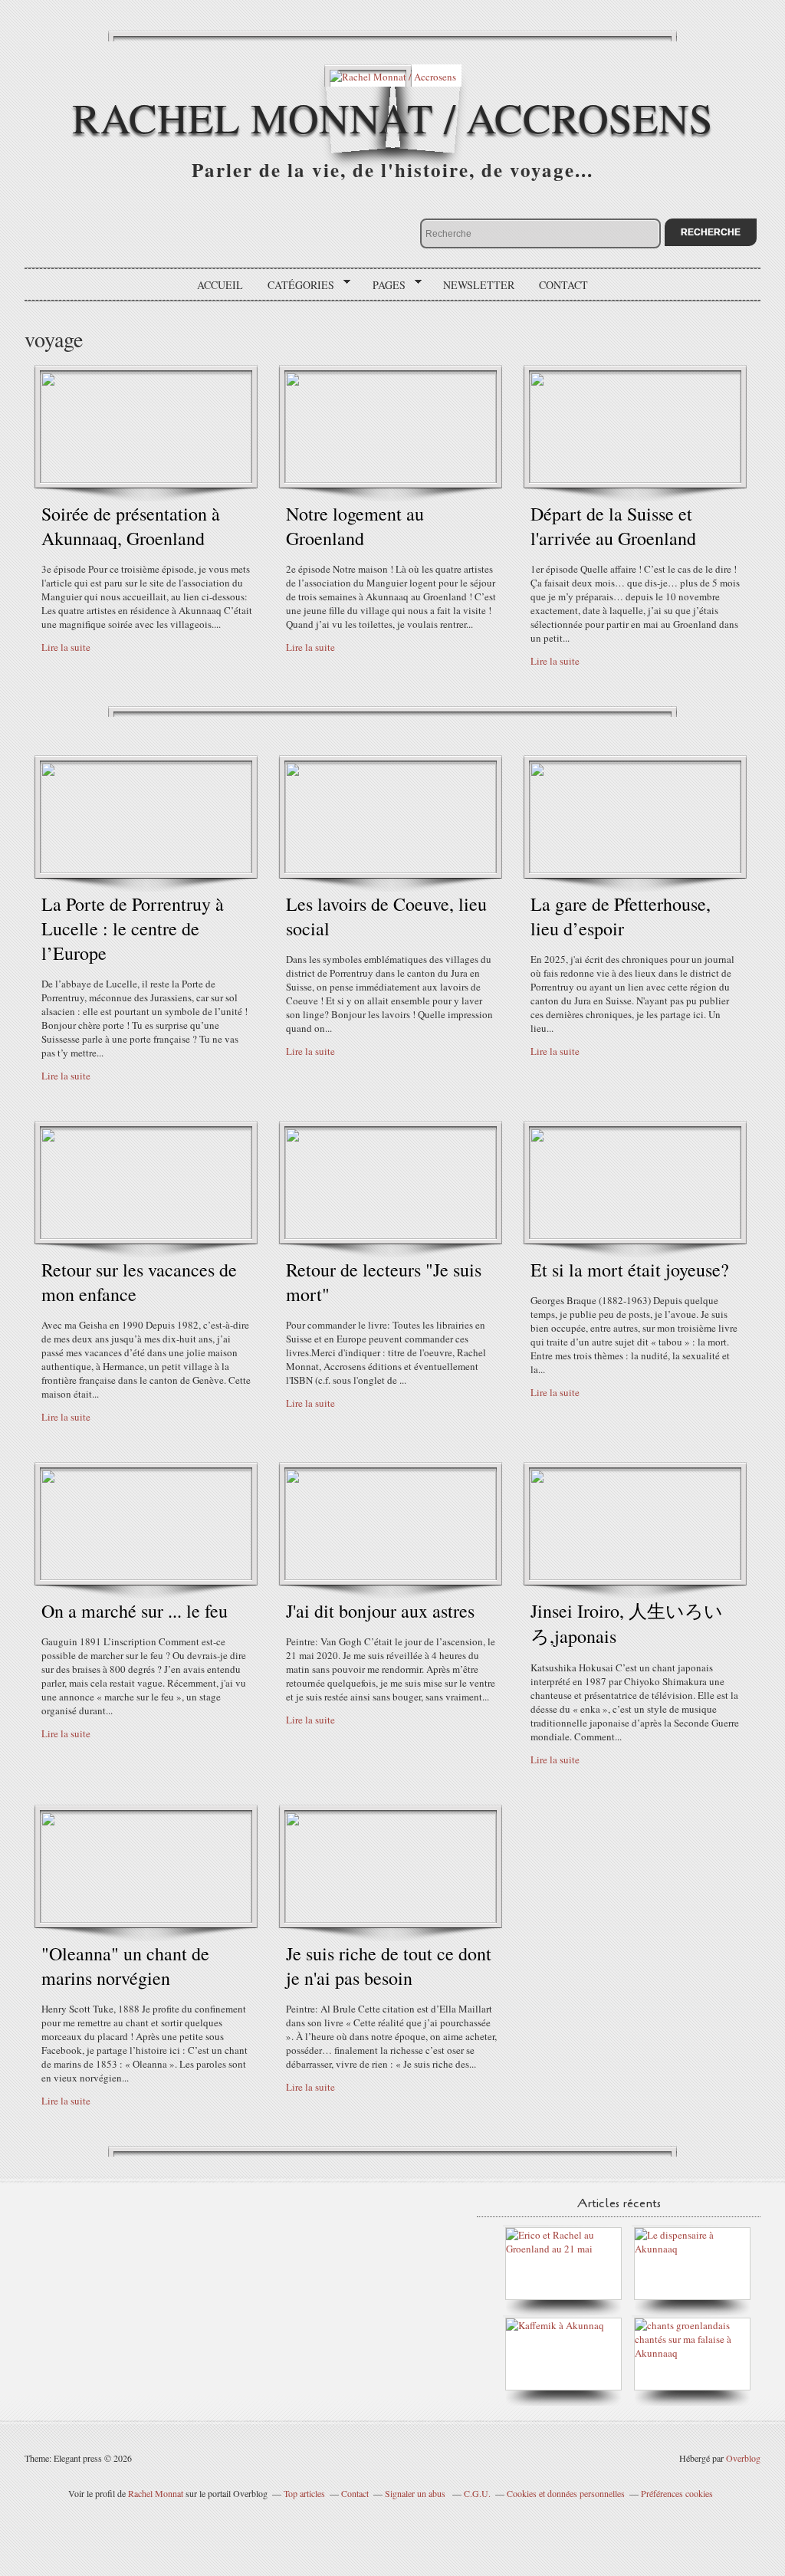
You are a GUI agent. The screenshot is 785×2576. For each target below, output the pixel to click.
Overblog (743, 2458)
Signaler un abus (416, 2493)
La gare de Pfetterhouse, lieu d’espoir (621, 916)
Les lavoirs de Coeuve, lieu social (386, 916)
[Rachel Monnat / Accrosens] (393, 76)
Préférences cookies (677, 2493)
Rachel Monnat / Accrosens (392, 117)
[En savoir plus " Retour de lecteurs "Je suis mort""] (391, 1235)
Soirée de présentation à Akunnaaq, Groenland (131, 526)
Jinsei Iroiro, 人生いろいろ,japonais (627, 1623)
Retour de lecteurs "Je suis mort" (384, 1282)
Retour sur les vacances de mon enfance (139, 1282)
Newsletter (479, 285)
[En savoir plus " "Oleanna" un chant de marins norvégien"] (146, 1919)
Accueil (220, 285)
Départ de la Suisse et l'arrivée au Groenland (613, 526)
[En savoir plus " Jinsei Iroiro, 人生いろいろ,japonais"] (635, 1576)
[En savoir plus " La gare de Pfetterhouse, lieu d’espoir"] (635, 869)
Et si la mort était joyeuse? (630, 1270)
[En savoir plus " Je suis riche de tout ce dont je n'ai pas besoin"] (391, 1919)
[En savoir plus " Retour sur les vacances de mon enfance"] (146, 1235)
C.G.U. (477, 2493)
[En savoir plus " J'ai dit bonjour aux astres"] (391, 1576)
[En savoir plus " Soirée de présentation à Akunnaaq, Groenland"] (146, 479)
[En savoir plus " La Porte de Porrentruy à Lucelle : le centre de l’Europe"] (146, 869)
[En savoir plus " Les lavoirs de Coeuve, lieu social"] (391, 869)
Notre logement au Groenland (355, 526)
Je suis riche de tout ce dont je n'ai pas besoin (389, 1966)
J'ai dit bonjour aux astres (380, 1611)
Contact (563, 285)
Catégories (296, 285)
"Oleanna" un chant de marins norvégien (125, 1966)
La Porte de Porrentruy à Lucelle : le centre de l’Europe (133, 928)
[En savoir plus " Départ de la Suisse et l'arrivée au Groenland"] (635, 479)
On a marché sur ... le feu (135, 1611)
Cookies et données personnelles (566, 2493)
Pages (384, 285)
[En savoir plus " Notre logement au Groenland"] (391, 479)
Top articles (304, 2493)
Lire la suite (66, 647)
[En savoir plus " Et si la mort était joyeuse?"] (635, 1235)
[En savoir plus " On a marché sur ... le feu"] (146, 1576)
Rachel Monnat (156, 2493)
